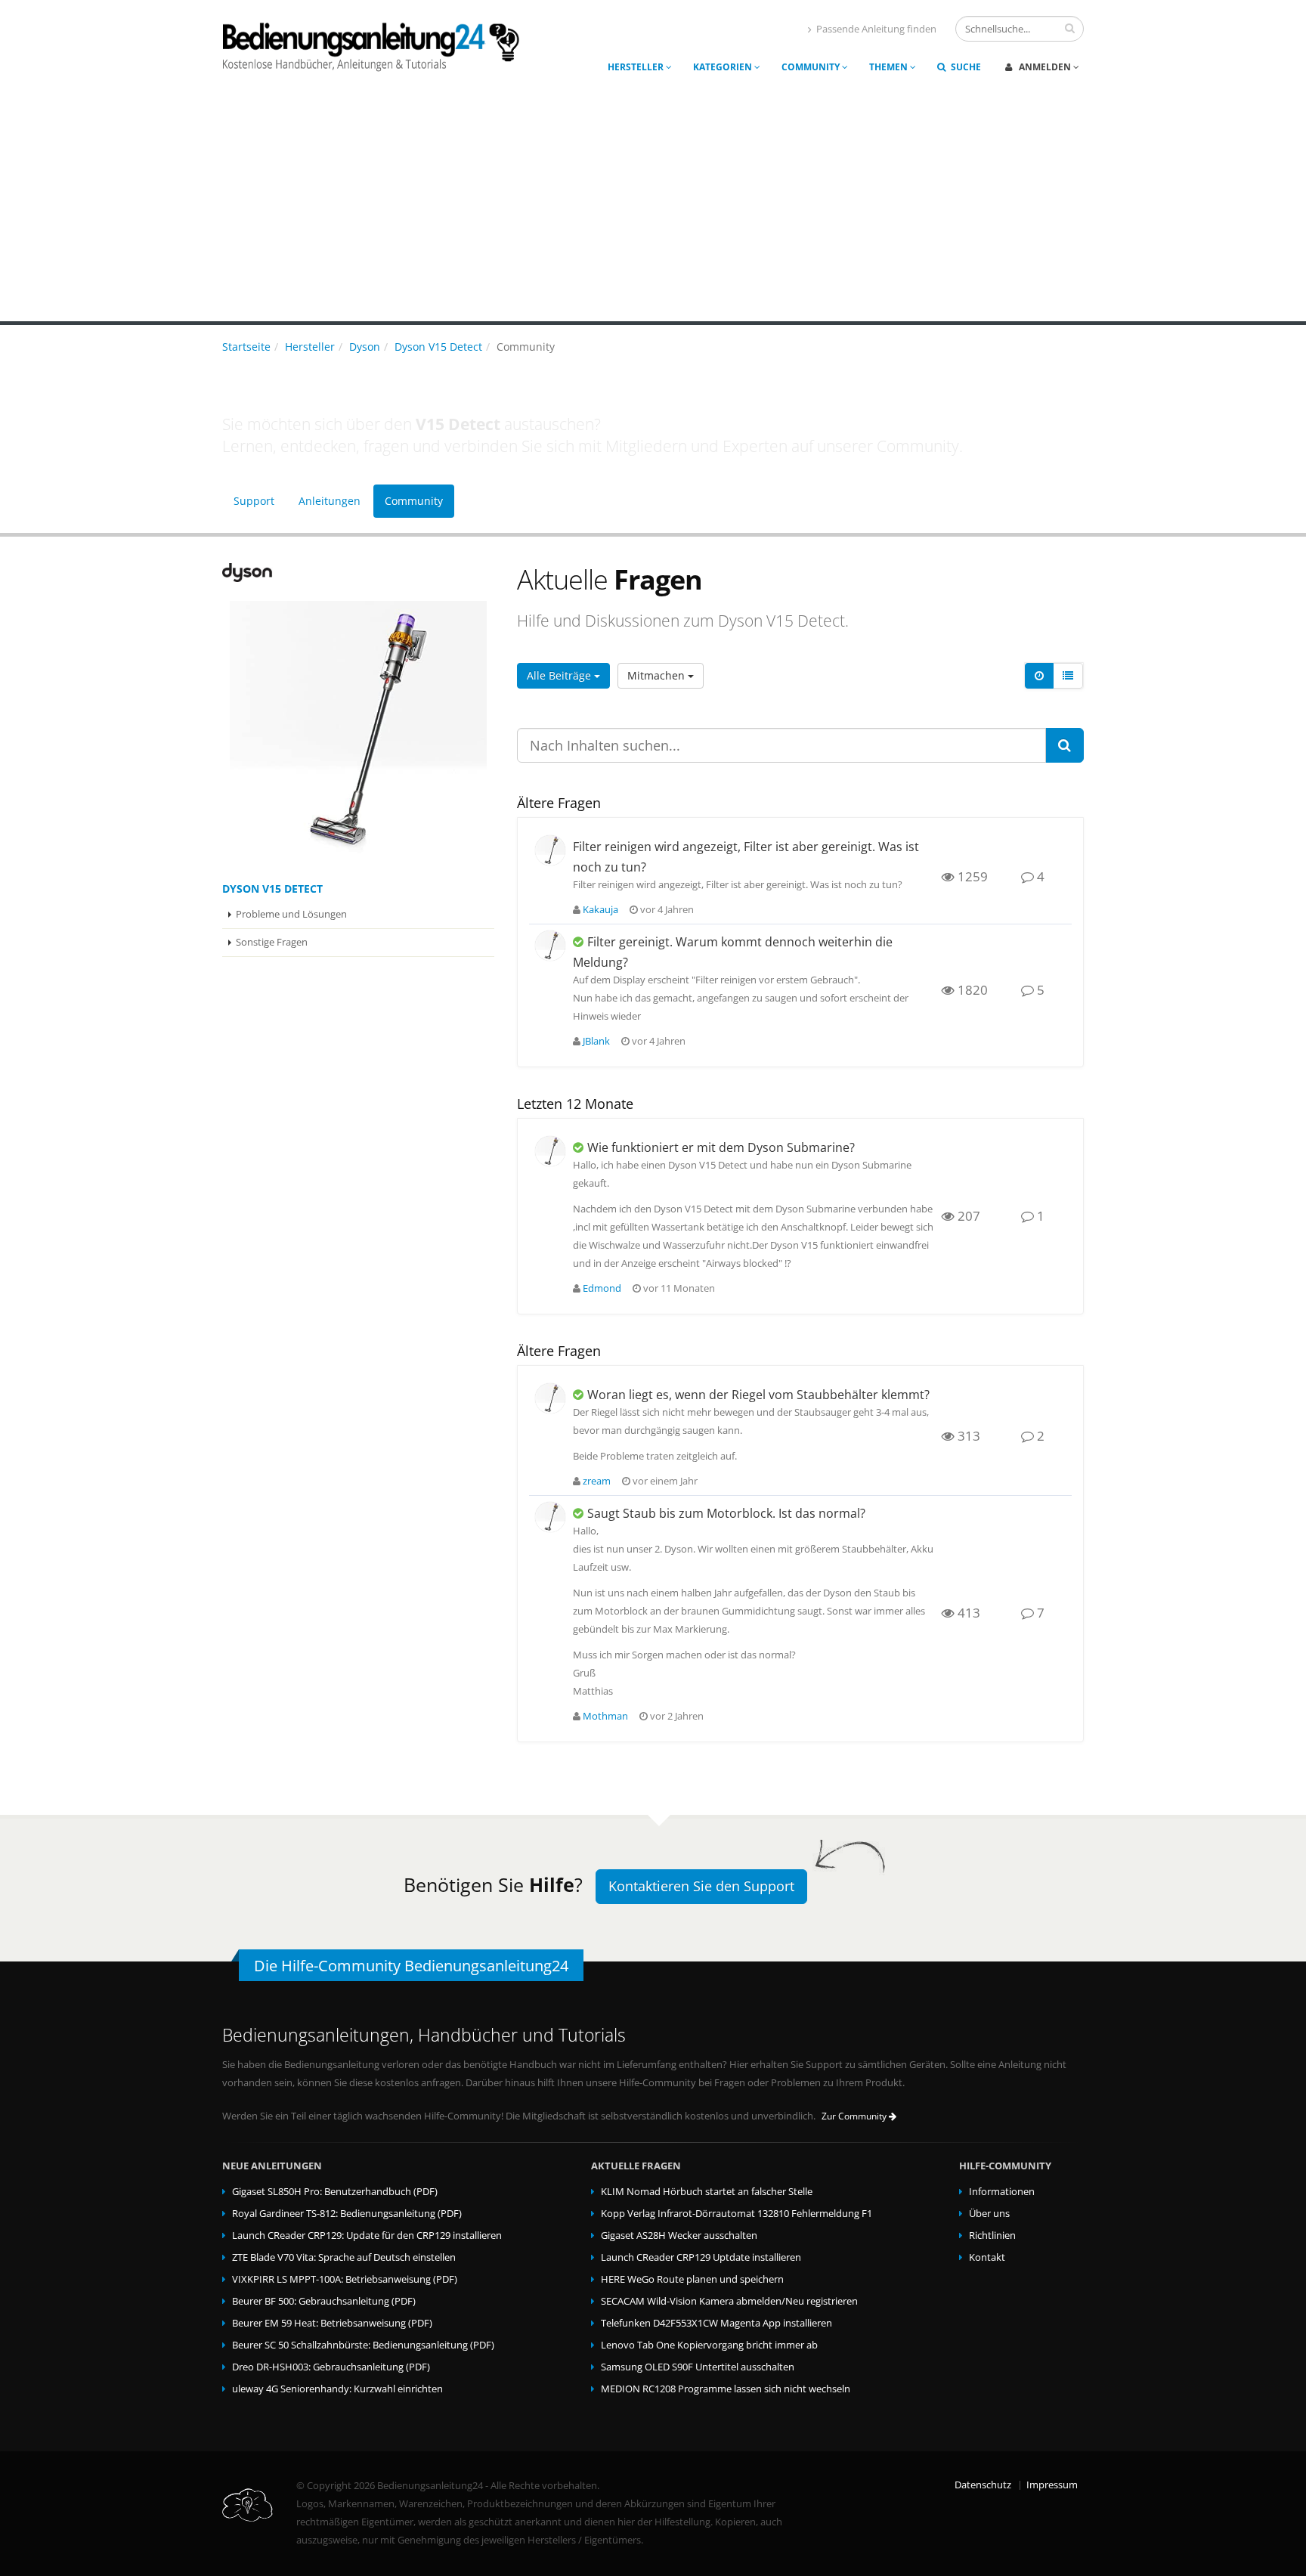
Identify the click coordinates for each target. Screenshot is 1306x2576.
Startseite (246, 347)
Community (812, 67)
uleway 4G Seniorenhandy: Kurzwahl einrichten (337, 2389)
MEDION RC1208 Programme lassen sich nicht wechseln (726, 2389)
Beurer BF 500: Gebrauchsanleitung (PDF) (324, 2301)
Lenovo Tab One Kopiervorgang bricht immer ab (709, 2345)
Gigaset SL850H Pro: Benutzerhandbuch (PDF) (335, 2192)
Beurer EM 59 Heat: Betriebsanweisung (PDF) (332, 2323)
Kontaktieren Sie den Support (701, 1886)
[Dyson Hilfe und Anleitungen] (358, 573)
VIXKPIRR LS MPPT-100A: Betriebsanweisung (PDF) (345, 2279)
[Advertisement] (653, 208)
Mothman (605, 1716)
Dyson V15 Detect (438, 347)
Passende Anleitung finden (876, 29)
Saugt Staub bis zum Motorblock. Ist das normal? (726, 1513)
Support (254, 501)
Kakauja (600, 910)
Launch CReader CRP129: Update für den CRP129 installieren (367, 2235)
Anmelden (1045, 67)
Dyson (365, 347)
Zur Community (855, 2116)
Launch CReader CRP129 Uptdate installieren (701, 2257)
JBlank (596, 1041)
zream (597, 1481)
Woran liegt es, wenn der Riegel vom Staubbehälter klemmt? (758, 1395)
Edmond (602, 1288)
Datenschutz (983, 2485)
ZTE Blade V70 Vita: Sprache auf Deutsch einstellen (344, 2257)
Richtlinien (992, 2235)
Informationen (1002, 2192)
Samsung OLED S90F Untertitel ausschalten (698, 2367)
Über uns (989, 2214)
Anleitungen (330, 501)
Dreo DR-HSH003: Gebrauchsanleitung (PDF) (331, 2367)
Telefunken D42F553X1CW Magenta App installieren (716, 2323)
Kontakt (987, 2257)
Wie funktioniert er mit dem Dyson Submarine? (721, 1147)
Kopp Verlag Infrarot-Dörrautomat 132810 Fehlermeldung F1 (737, 2214)
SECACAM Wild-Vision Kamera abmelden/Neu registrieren (729, 2301)
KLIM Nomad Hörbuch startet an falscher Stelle (707, 2192)
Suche (965, 67)
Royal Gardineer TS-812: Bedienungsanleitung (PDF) (347, 2214)
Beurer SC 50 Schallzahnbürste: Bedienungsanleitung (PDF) (363, 2345)
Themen (890, 67)
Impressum (1052, 2485)
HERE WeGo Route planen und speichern (692, 2279)
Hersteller (637, 67)
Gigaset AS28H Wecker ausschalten (679, 2235)
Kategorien (724, 67)
